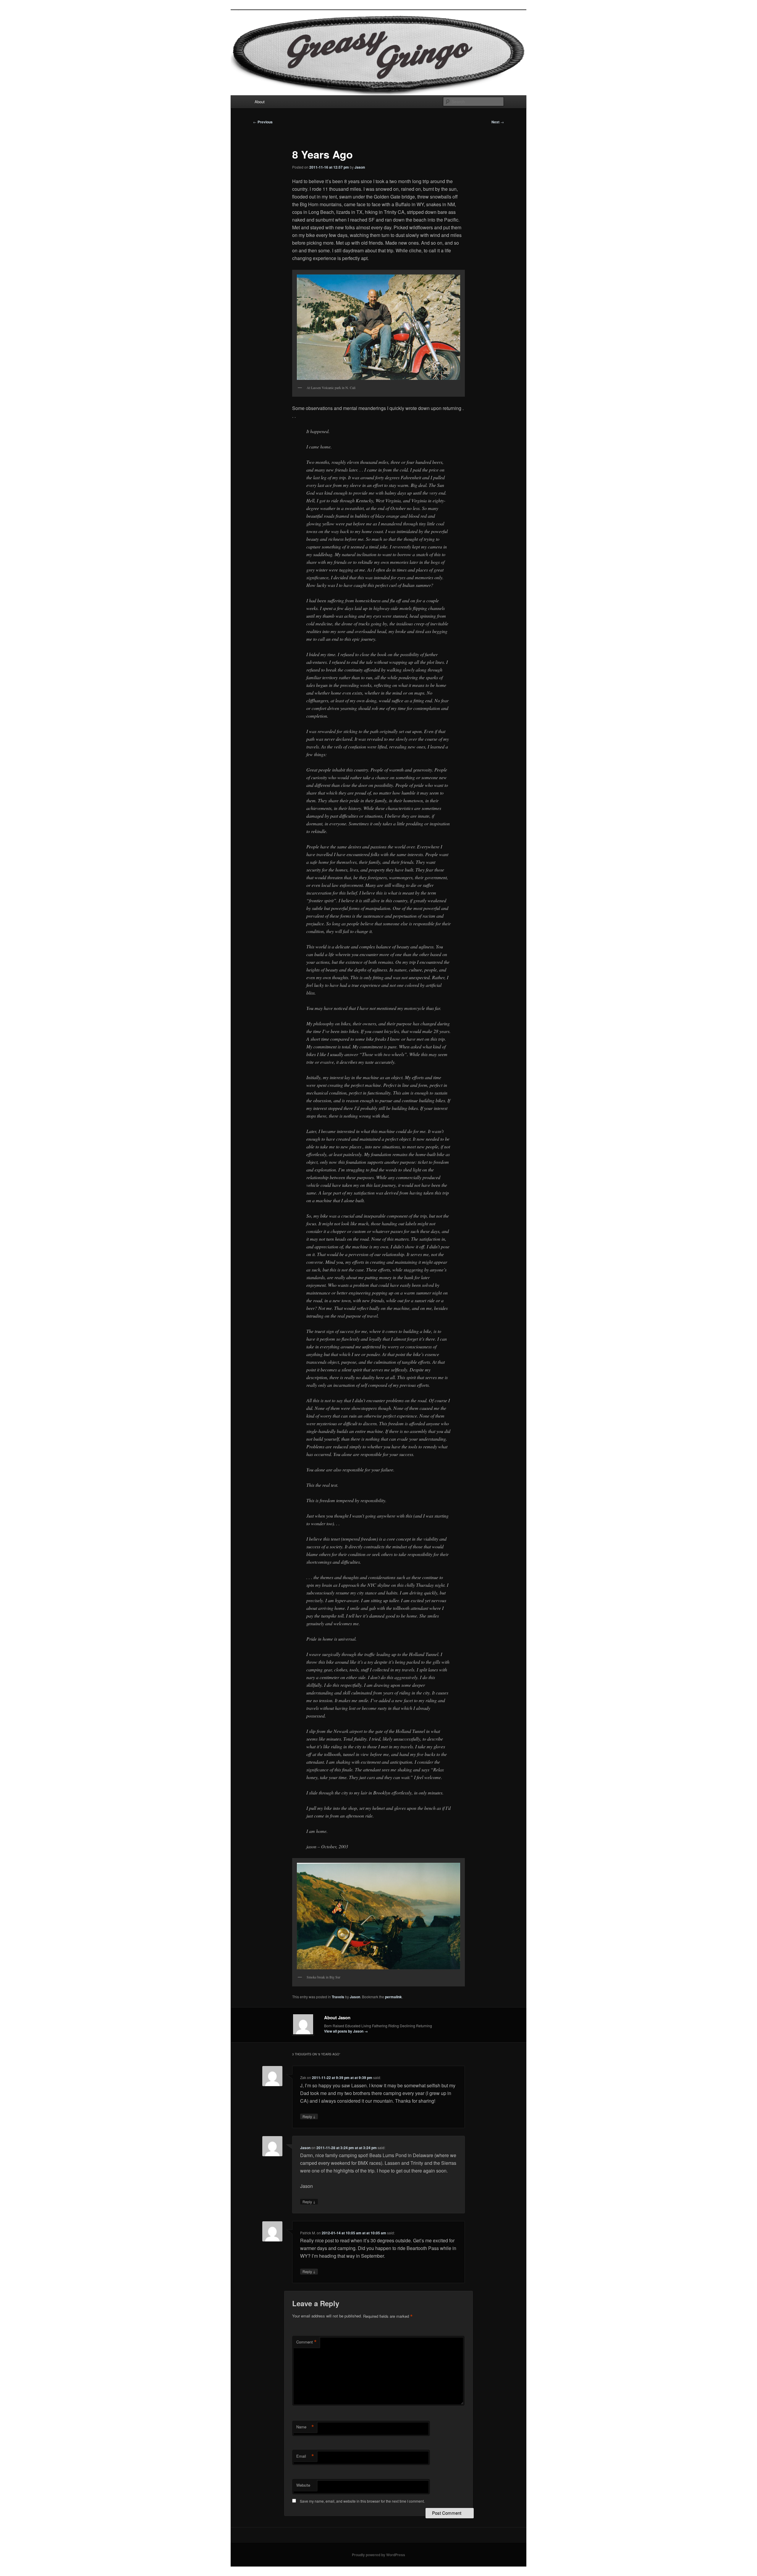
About (260, 102)
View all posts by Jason (346, 2031)
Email (305, 2456)
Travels (338, 1997)
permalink (393, 1997)
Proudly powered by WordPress (378, 2555)
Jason (360, 167)
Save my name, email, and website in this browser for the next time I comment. (362, 2501)
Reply (309, 2116)
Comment (306, 2342)
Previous (263, 122)
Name (305, 2427)
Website (303, 2485)
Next (498, 122)
